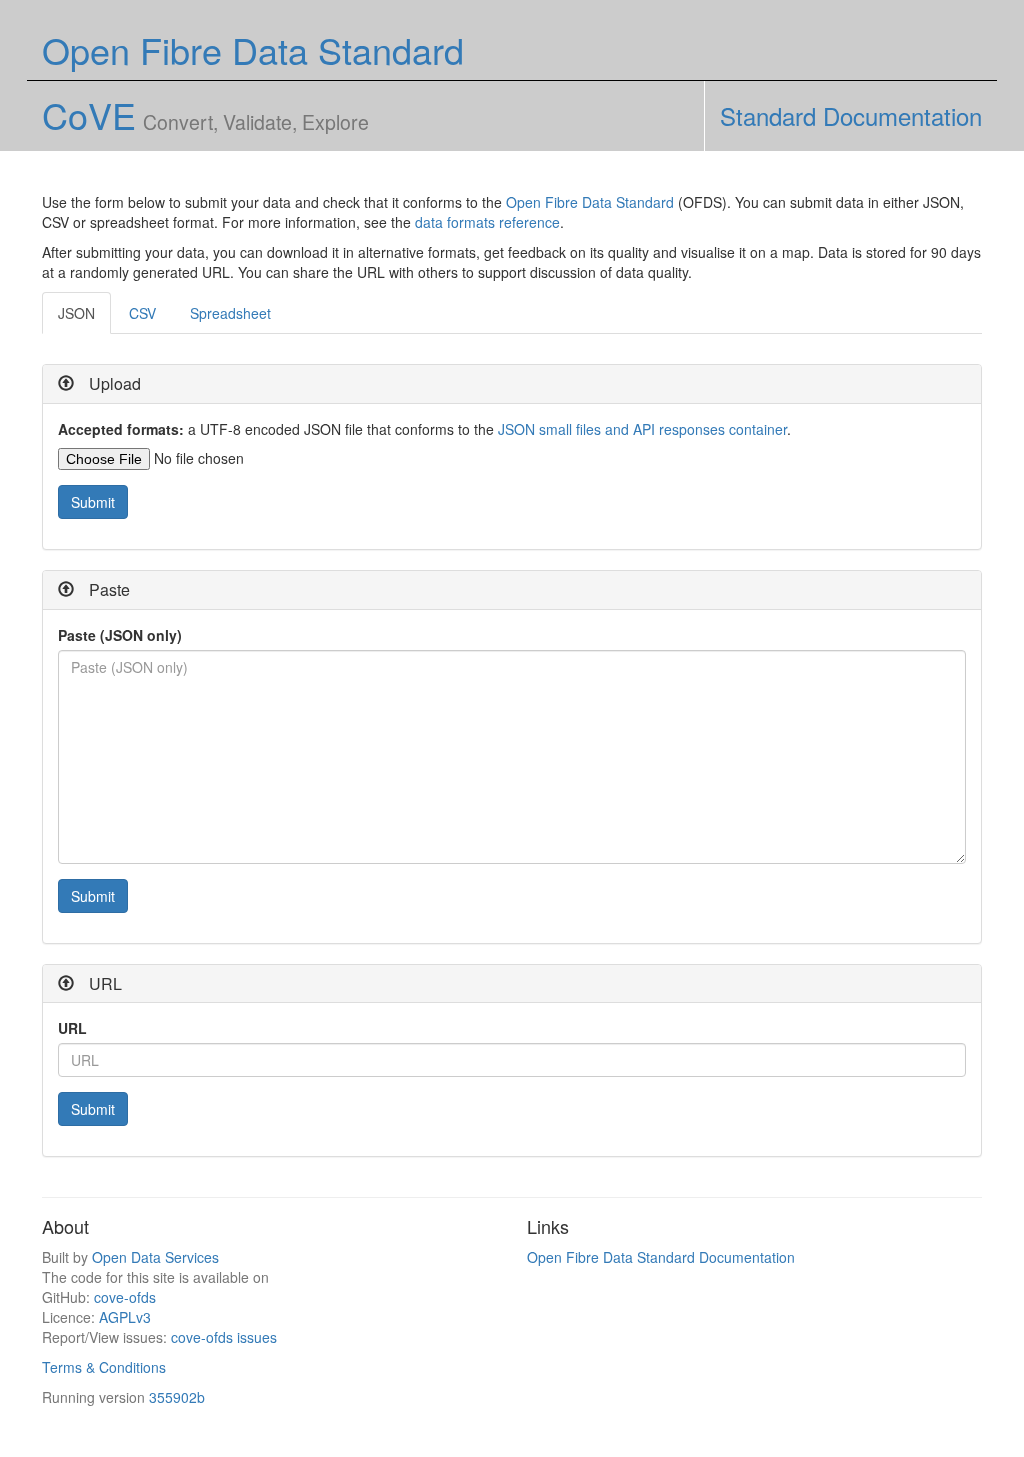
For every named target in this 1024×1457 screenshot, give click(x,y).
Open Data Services (155, 1257)
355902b (177, 1397)
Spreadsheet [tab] (230, 313)
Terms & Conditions (104, 1367)
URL (72, 1028)
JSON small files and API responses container (642, 429)
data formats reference (487, 222)
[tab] (512, 384)
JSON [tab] (76, 313)
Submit (93, 502)
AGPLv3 (125, 1317)
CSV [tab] (142, 313)
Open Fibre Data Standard (590, 202)
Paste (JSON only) (120, 635)
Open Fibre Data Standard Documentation (661, 1257)
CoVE (89, 114)
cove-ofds (125, 1297)
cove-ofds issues (224, 1337)
